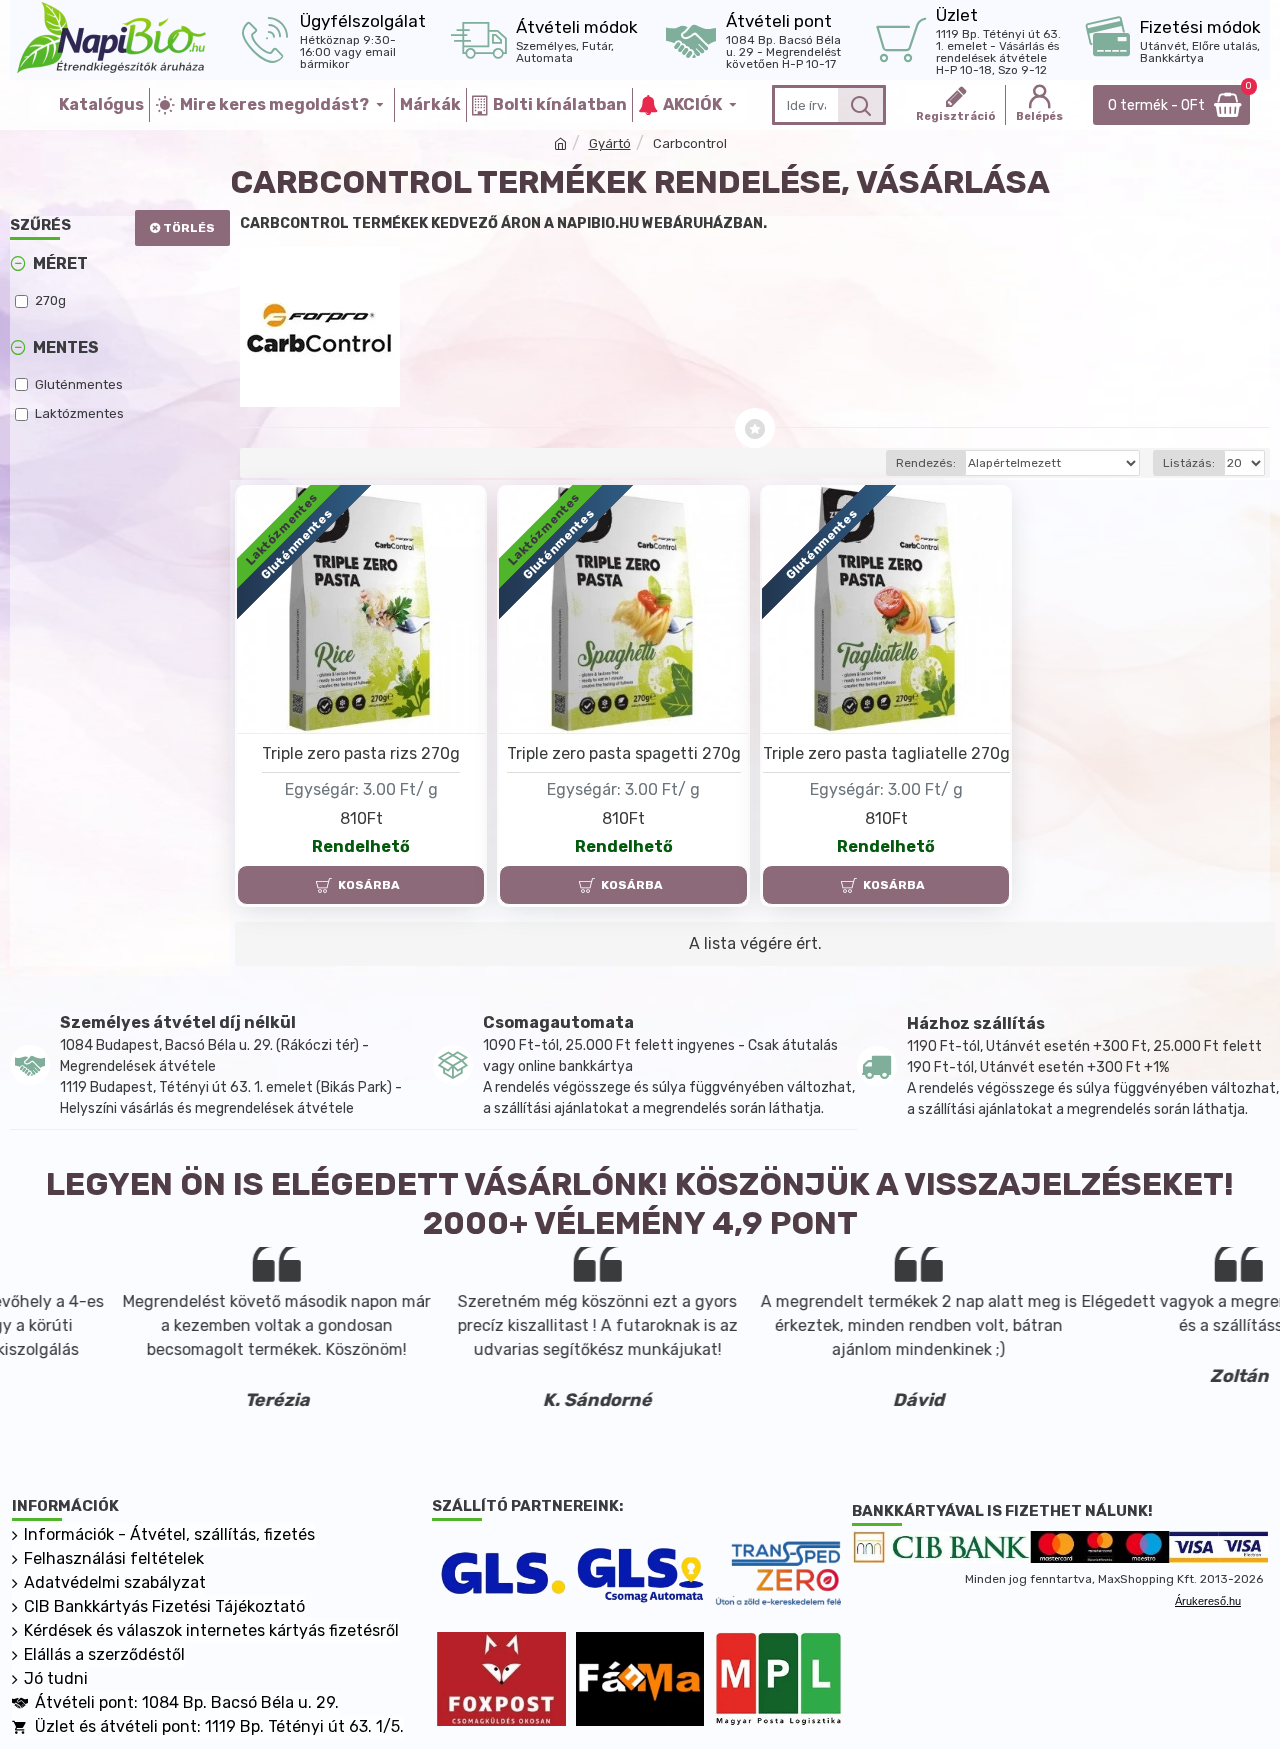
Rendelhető (361, 846)
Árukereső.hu (1208, 1601)
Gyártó (610, 143)
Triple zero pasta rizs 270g (361, 753)
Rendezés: (926, 463)
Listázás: (1189, 463)
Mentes (66, 347)
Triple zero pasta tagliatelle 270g (886, 753)
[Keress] (860, 105)
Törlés (189, 228)
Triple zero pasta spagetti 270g (624, 753)
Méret (60, 263)
